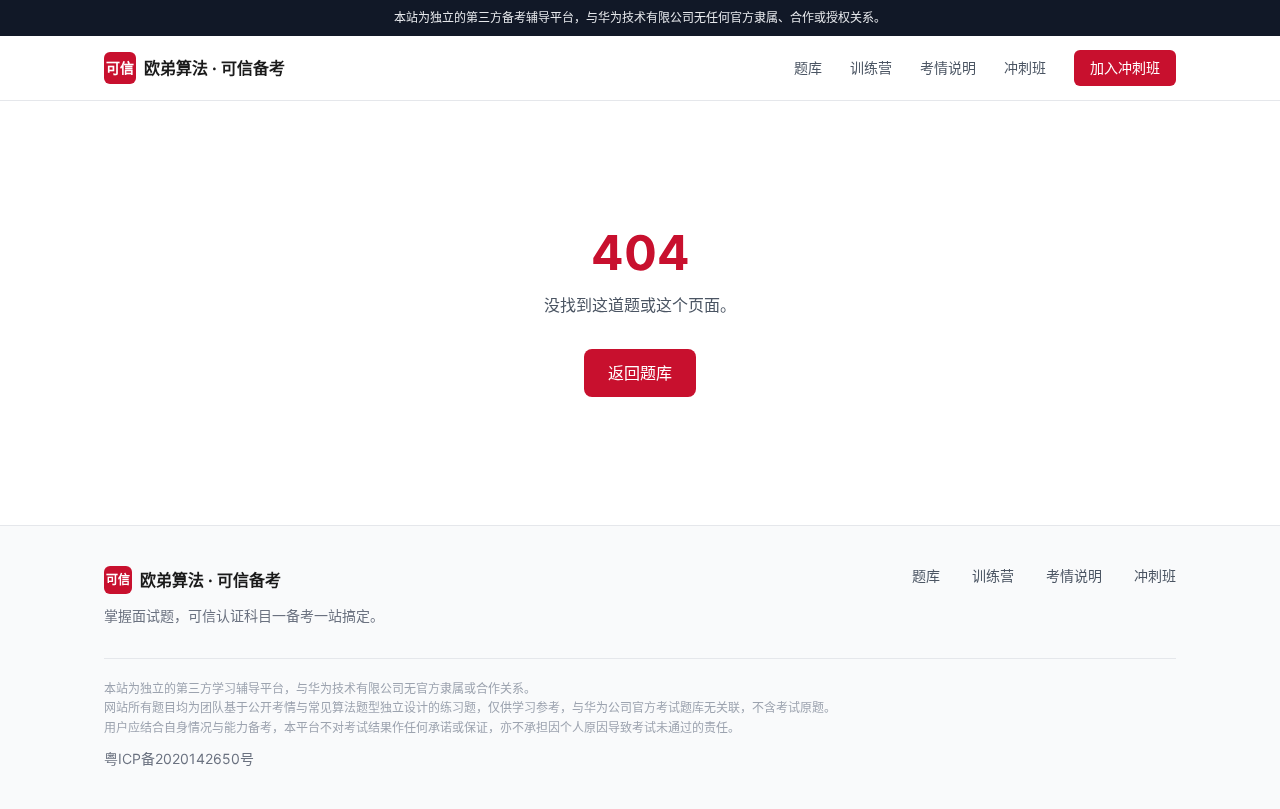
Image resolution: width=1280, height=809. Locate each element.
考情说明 (948, 67)
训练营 (871, 67)
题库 (808, 67)
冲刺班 (1025, 67)
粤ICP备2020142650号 (179, 758)
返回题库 (640, 373)
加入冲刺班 (1125, 67)
